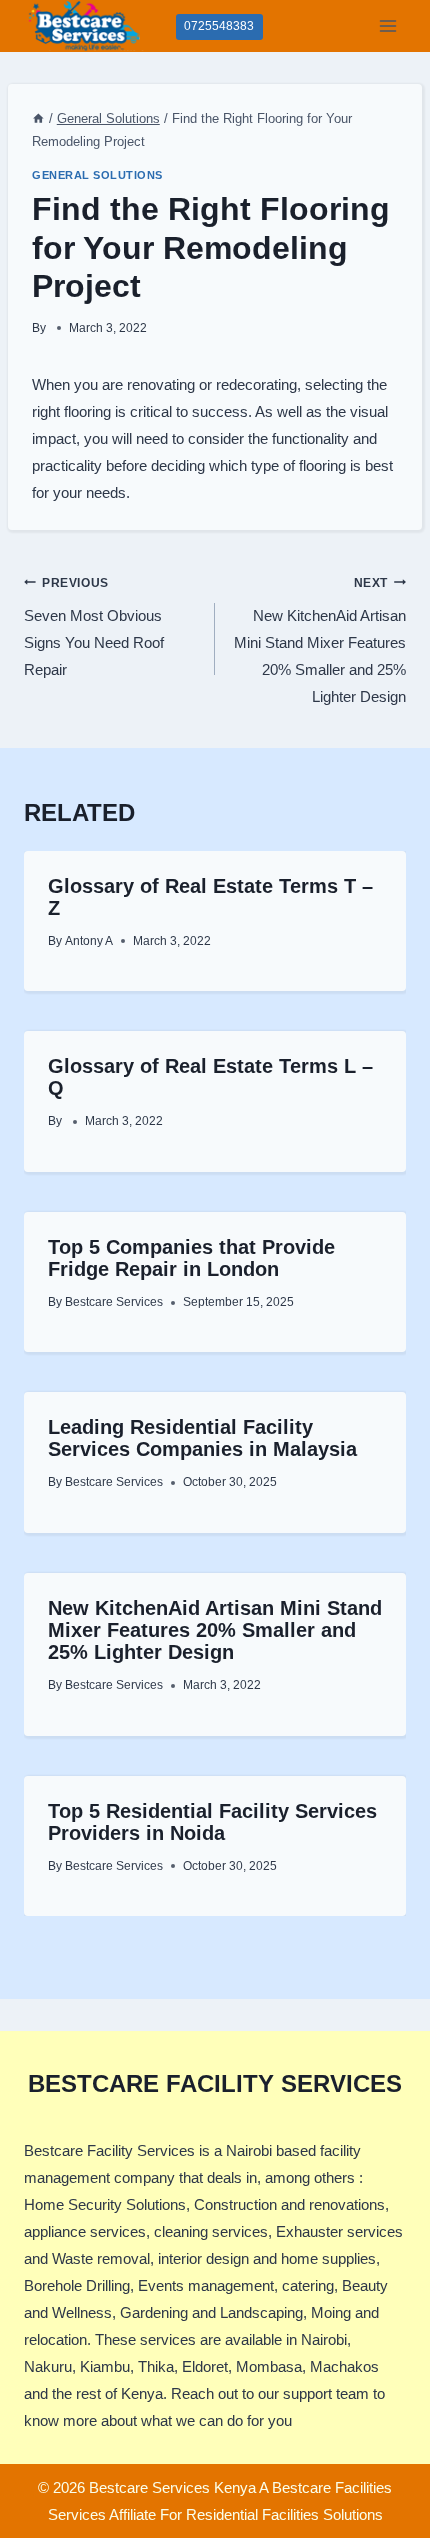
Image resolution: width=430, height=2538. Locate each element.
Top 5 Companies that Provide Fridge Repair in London (191, 1258)
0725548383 (219, 26)
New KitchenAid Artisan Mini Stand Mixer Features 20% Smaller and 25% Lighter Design (320, 641)
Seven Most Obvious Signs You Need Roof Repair (94, 627)
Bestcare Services (114, 1302)
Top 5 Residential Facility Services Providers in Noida (212, 1822)
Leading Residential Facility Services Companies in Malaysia (202, 1438)
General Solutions (97, 175)
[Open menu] (387, 25)
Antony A (89, 941)
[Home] (38, 118)
